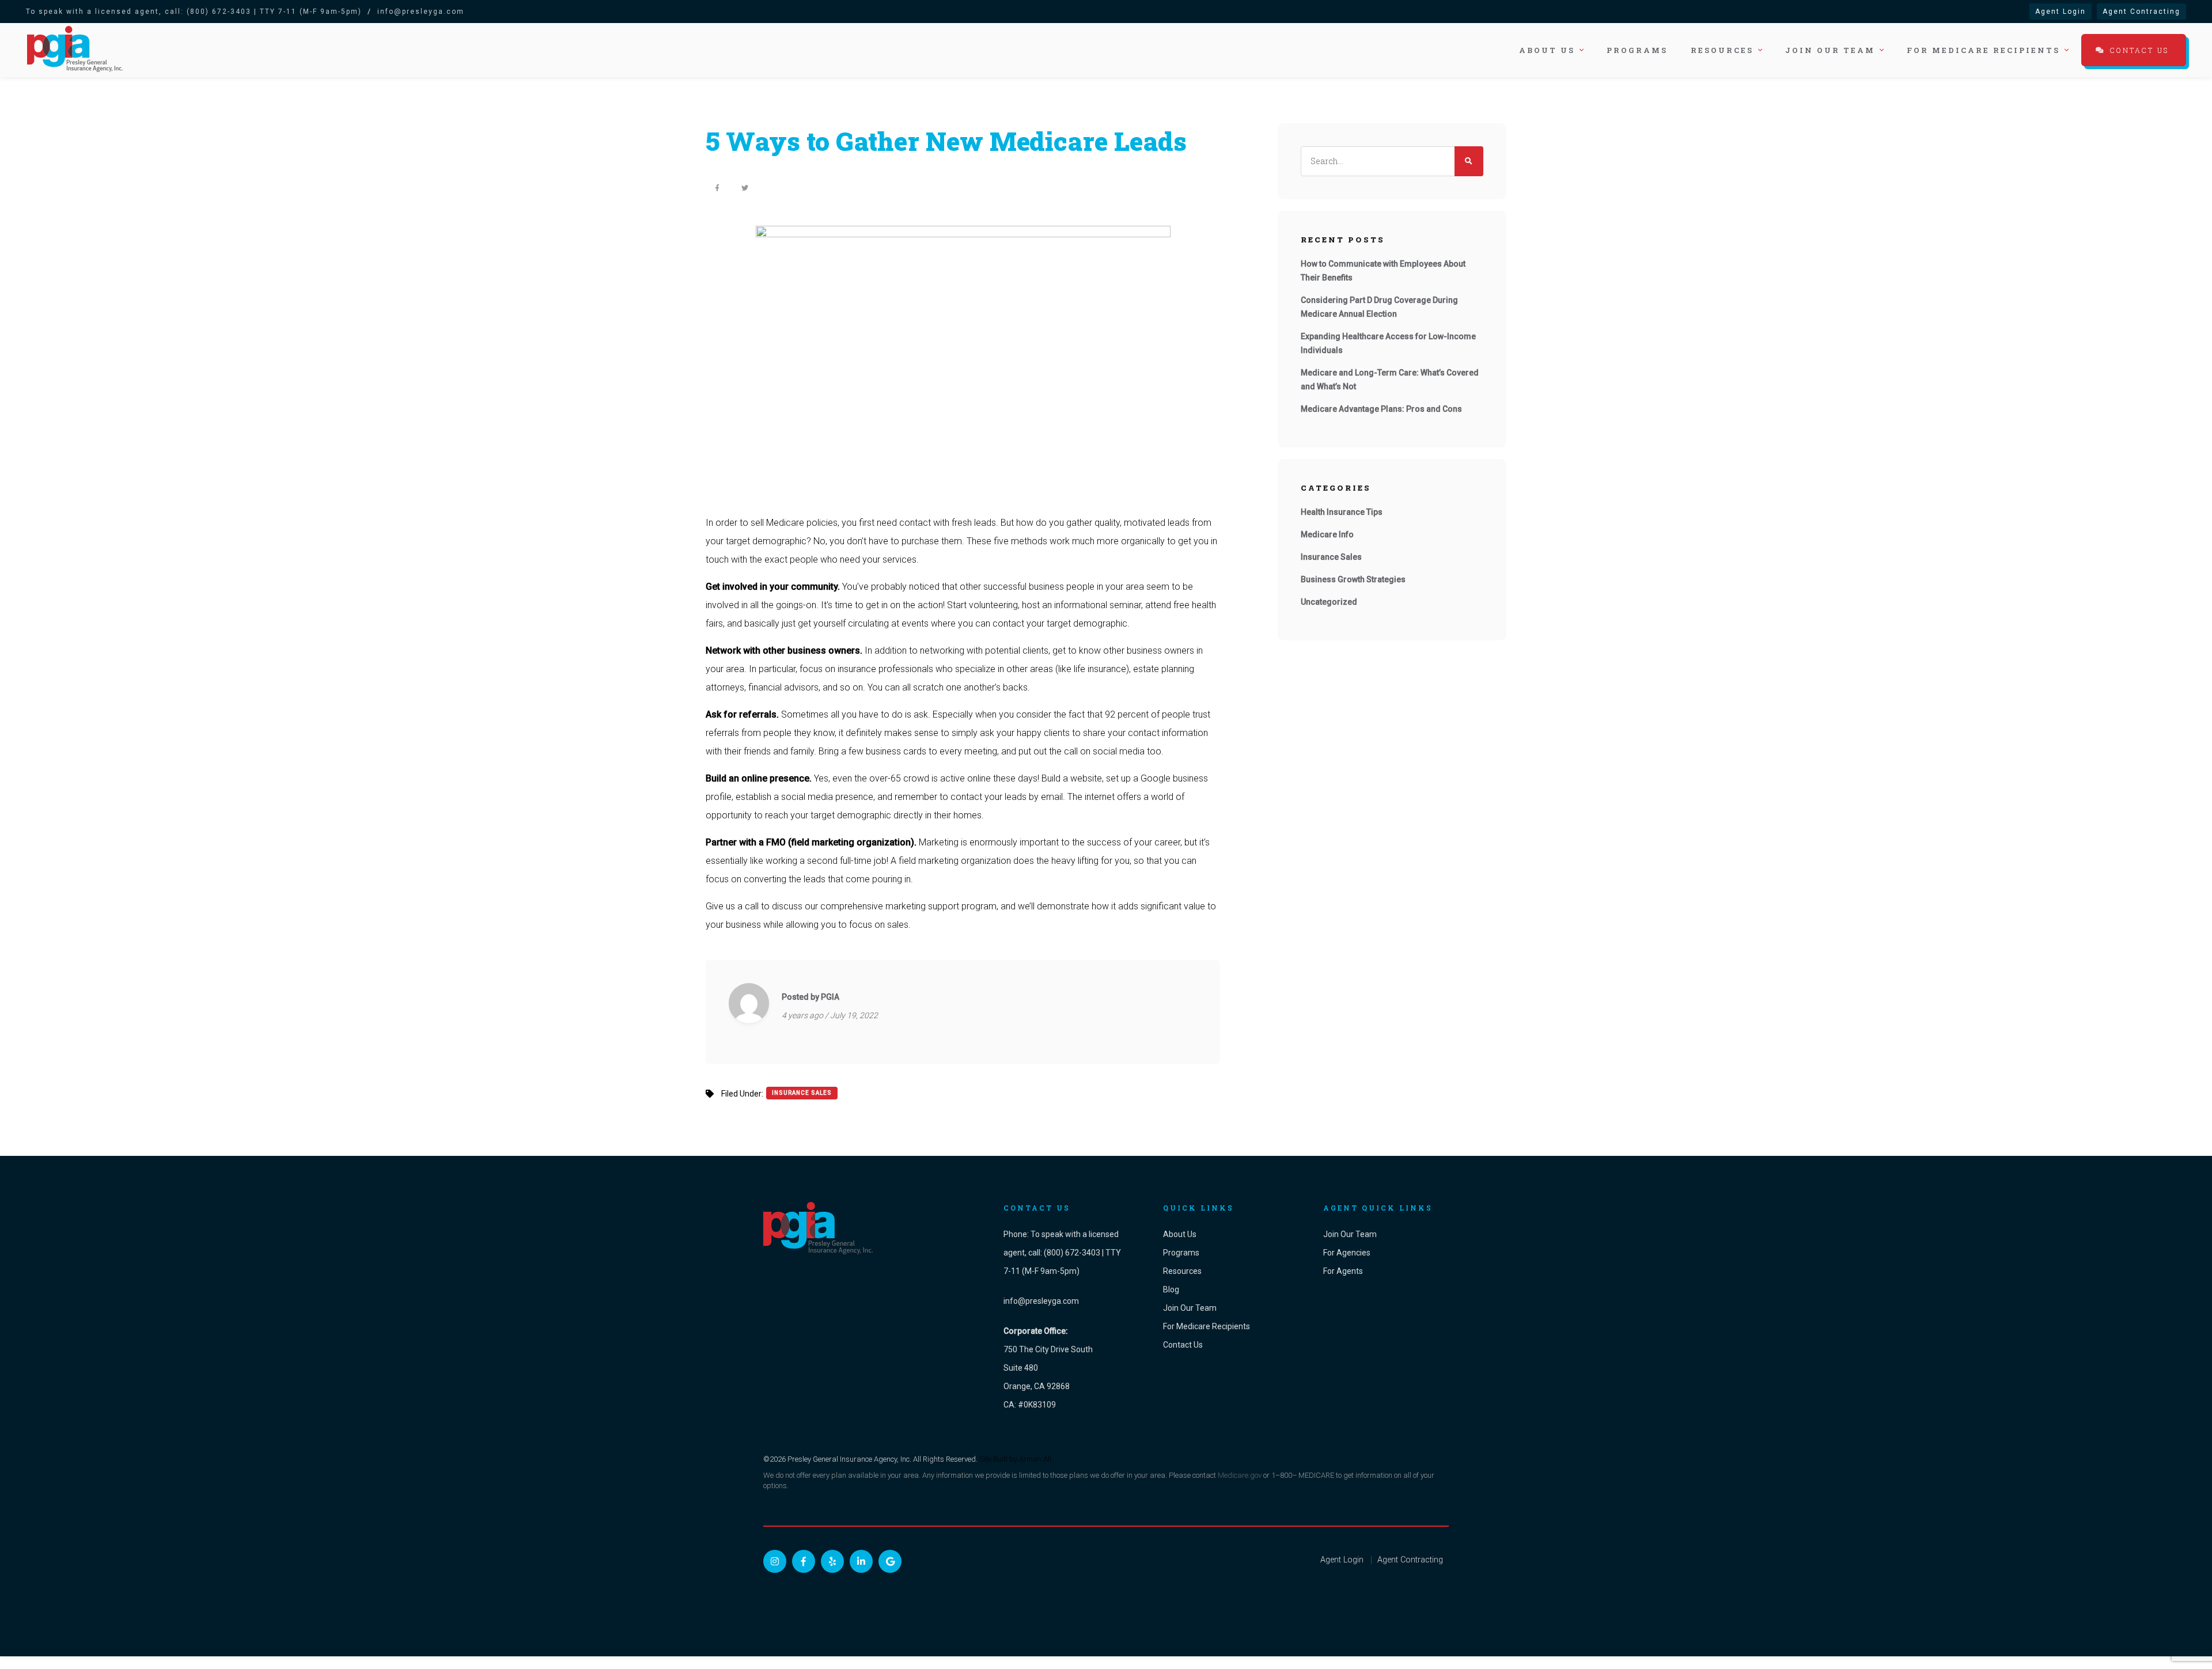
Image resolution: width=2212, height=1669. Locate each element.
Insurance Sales (802, 1093)
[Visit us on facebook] (804, 1561)
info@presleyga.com (421, 12)
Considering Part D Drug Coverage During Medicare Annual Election (1379, 307)
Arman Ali (1035, 1459)
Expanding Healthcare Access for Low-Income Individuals (1388, 343)
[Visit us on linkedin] (861, 1561)
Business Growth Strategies (1353, 579)
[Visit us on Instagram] (775, 1561)
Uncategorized (1329, 602)
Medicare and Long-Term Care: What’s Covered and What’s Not (1390, 380)
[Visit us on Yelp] (832, 1561)
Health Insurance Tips (1342, 512)
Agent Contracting (2141, 12)
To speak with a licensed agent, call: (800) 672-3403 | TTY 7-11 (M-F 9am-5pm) (194, 12)
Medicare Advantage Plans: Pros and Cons (1381, 409)
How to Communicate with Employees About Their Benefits (1383, 271)
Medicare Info (1327, 534)
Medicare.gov (1240, 1475)
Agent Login (2061, 12)
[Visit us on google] (890, 1561)
